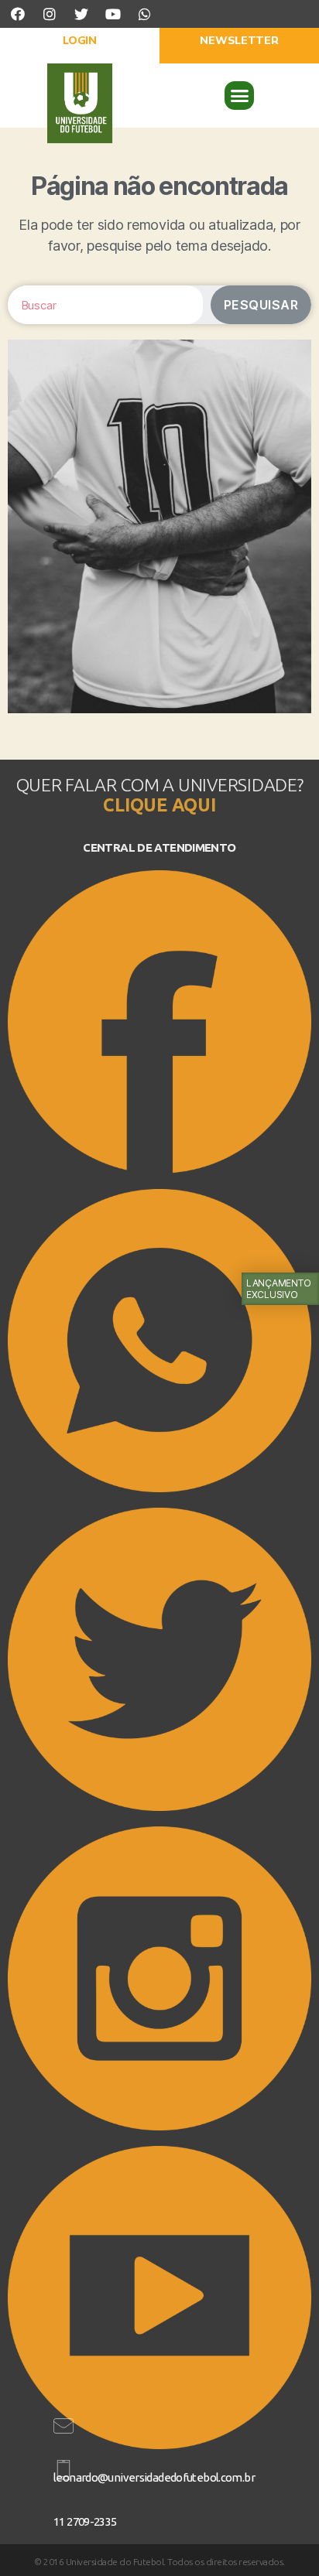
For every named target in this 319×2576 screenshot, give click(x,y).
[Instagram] (50, 14)
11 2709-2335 (85, 2521)
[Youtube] (113, 14)
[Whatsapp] (145, 14)
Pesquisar (261, 305)
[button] (80, 46)
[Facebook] (18, 14)
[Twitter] (81, 14)
